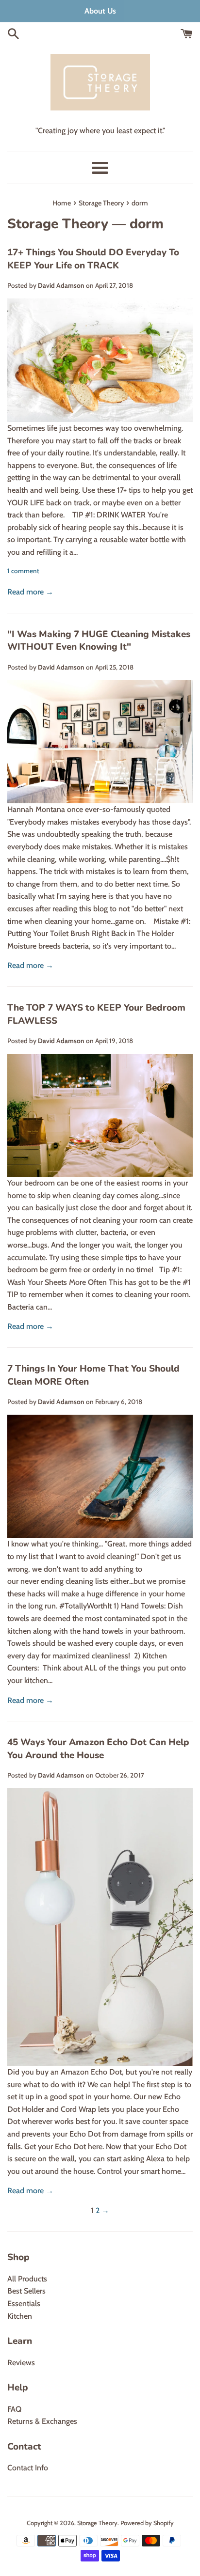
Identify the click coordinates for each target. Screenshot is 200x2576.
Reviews (21, 2363)
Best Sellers (26, 2291)
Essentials (24, 2303)
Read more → (30, 592)
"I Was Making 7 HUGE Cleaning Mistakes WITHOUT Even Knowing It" (99, 641)
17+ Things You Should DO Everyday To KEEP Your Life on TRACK (93, 259)
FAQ (14, 2409)
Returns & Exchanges (42, 2421)
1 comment (23, 571)
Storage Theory (58, 224)
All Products (27, 2279)
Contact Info (28, 2468)
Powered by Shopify (147, 2523)
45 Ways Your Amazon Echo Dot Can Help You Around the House (98, 1749)
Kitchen (20, 2316)
